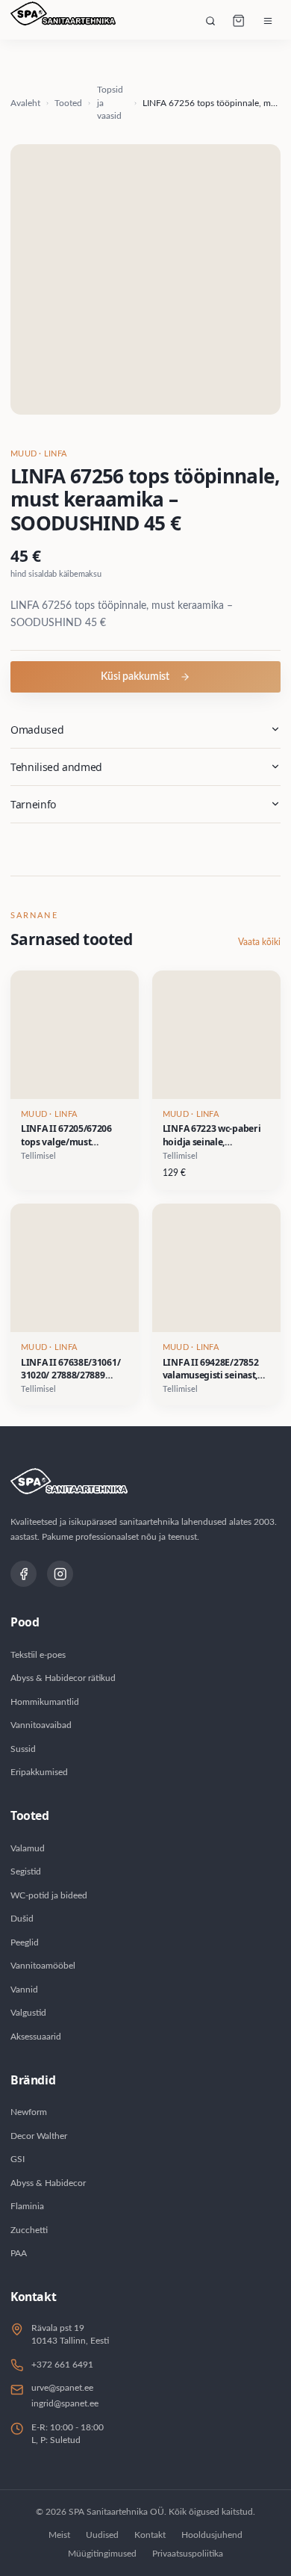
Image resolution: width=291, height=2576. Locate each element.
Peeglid (25, 1942)
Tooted (68, 103)
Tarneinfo (33, 804)
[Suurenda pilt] (145, 279)
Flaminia (27, 2206)
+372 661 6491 (62, 2365)
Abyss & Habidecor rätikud (63, 1678)
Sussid (23, 1749)
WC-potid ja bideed (49, 1895)
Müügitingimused (102, 2554)
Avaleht (25, 103)
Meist (59, 2535)
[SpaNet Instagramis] (60, 1574)
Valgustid (28, 2013)
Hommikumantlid (45, 1702)
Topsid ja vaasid (110, 103)
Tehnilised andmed (56, 767)
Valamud (28, 1848)
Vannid (24, 1990)
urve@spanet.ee (62, 2388)
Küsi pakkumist (135, 677)
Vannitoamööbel (43, 1966)
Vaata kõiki (259, 942)
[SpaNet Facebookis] (24, 1574)
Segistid (26, 1871)
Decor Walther (39, 2136)
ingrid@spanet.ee (65, 2403)
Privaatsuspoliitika (188, 2554)
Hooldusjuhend (212, 2535)
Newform (29, 2112)
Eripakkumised (39, 1772)
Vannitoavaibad (41, 1725)
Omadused (37, 730)
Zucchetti (29, 2230)
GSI (18, 2159)
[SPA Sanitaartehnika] (63, 21)
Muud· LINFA (38, 454)
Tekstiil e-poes (38, 1655)
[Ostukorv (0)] (239, 21)
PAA (19, 2253)
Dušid (22, 1919)
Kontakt (150, 2535)
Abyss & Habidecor (48, 2183)
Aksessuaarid (36, 2037)
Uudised (102, 2535)
